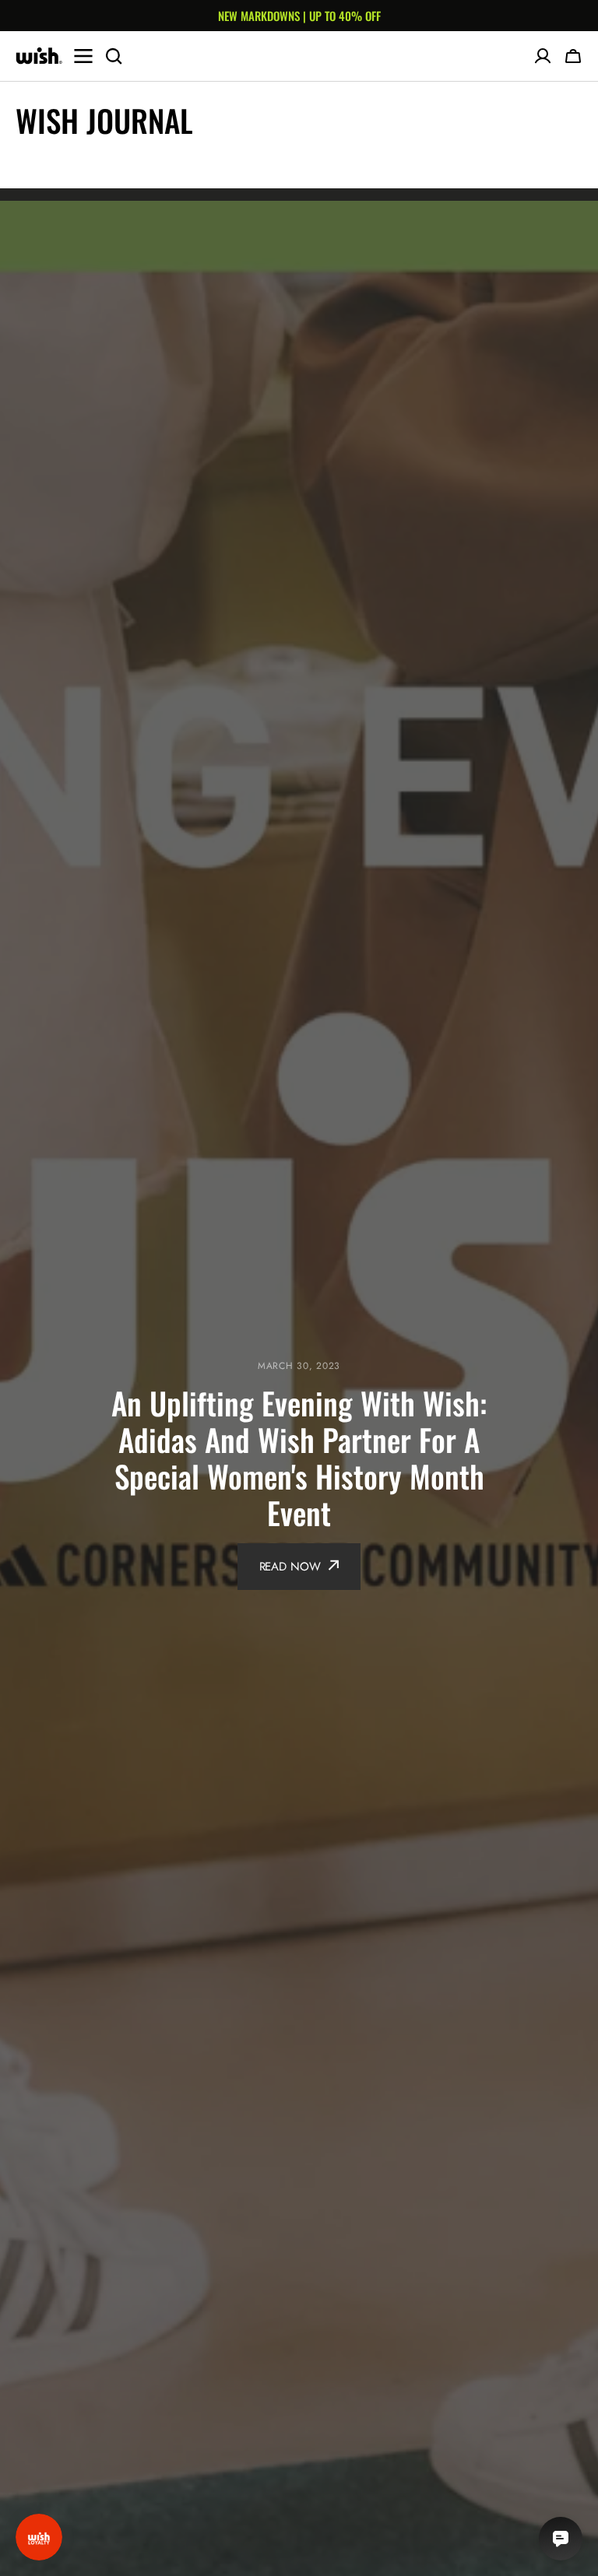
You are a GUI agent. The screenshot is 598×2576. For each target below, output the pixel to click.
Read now (290, 1567)
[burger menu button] (83, 56)
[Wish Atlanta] (39, 56)
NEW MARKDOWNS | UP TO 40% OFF (299, 16)
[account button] (543, 56)
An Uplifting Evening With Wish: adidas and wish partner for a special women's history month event (299, 1458)
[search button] (114, 56)
